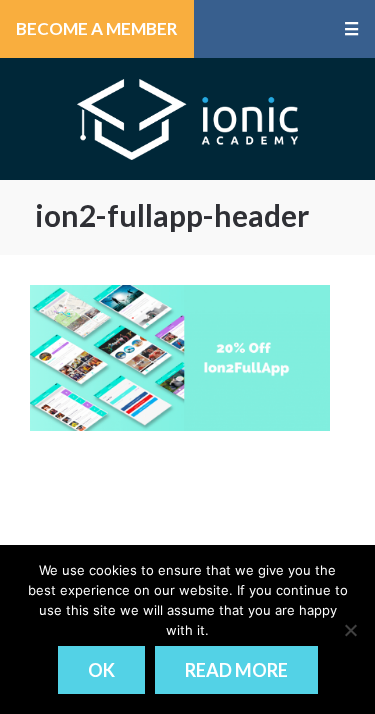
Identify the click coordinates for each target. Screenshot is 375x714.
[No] (350, 630)
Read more (236, 670)
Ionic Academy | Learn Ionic (187, 119)
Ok (101, 670)
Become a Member (97, 28)
